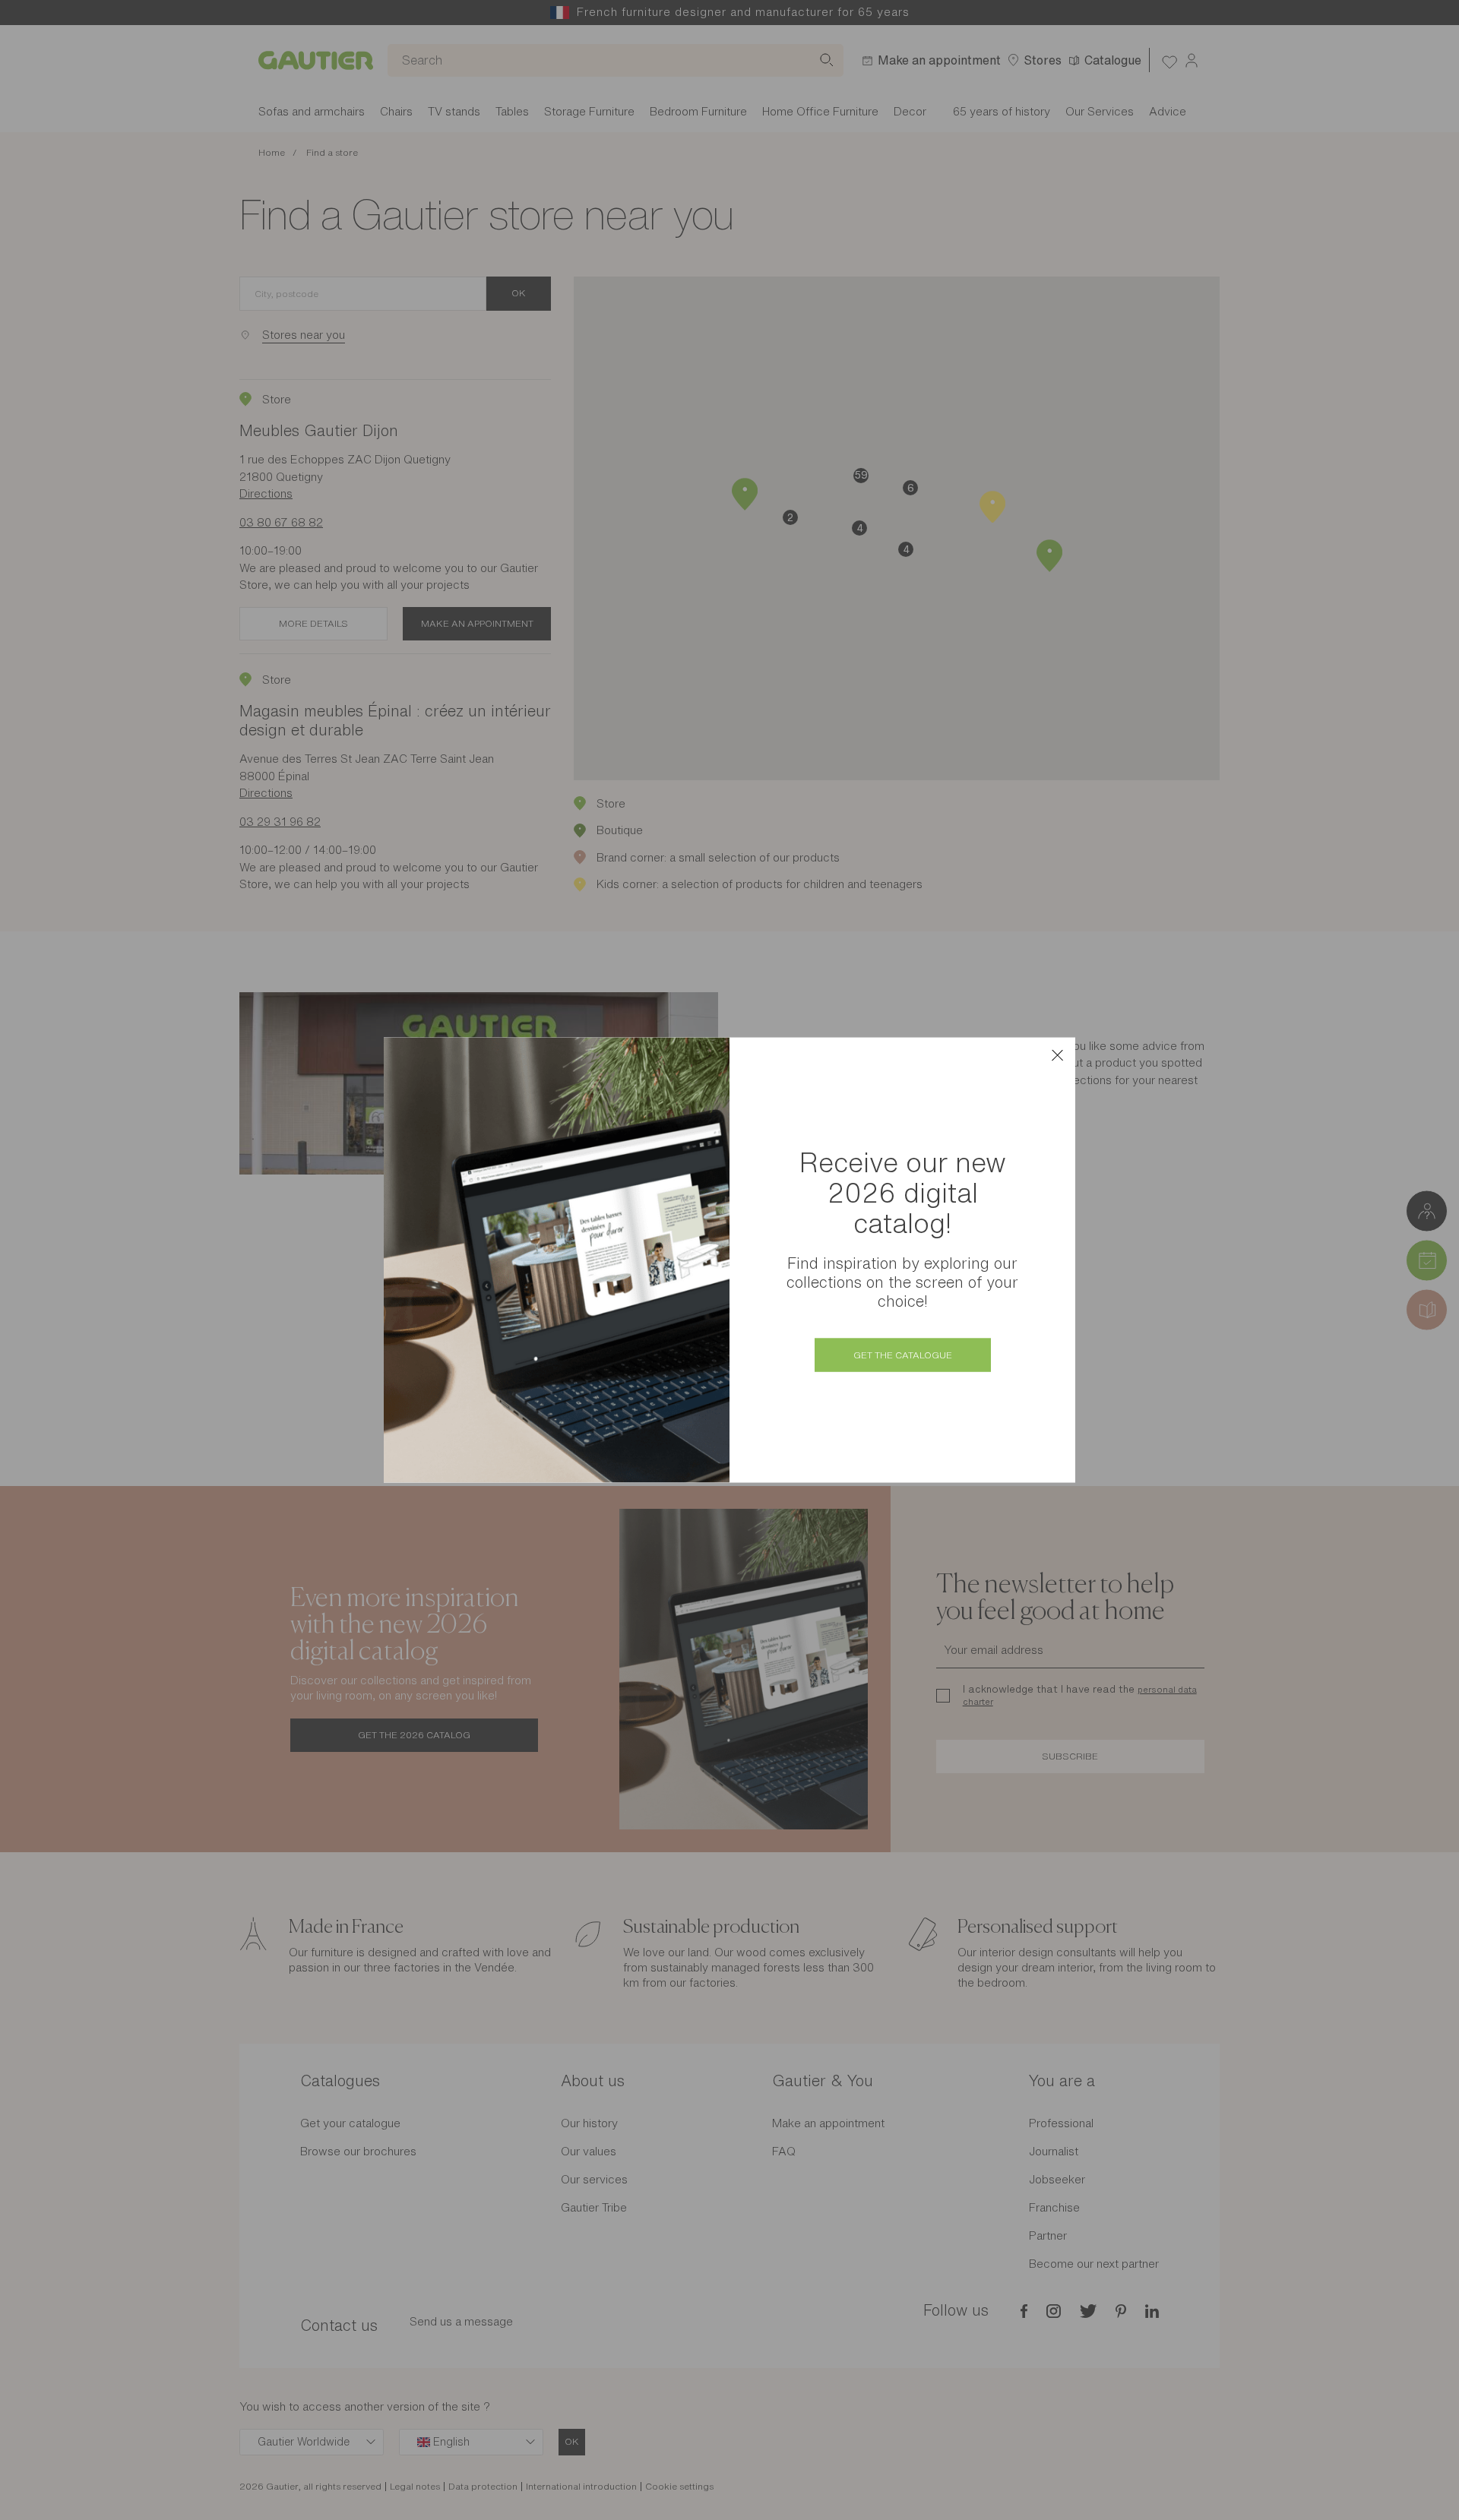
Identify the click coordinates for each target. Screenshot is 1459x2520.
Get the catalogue (903, 1355)
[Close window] (1057, 1055)
